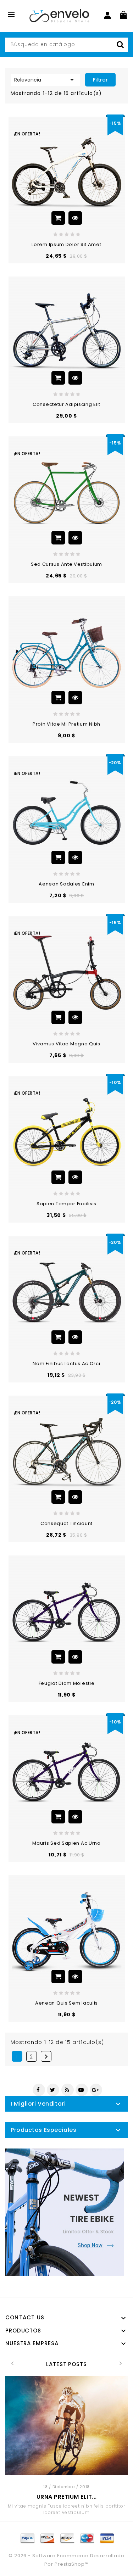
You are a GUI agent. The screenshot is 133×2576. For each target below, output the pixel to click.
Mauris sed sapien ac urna (66, 1843)
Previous (12, 2363)
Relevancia (45, 80)
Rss (68, 2090)
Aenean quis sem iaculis (66, 2003)
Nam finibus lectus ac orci (66, 1364)
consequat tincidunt (66, 1523)
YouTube (82, 2090)
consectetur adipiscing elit (66, 404)
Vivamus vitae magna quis (66, 1044)
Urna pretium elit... (67, 2497)
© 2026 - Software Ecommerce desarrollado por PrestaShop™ (66, 2560)
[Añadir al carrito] (58, 218)
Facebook (39, 2090)
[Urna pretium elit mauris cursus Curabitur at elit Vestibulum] (66, 2425)
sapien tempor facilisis (66, 1204)
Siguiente (46, 2057)
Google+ (96, 2090)
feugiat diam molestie (67, 1683)
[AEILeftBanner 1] (65, 2212)
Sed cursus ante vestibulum (66, 564)
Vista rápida (75, 218)
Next (121, 2363)
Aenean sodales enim (66, 884)
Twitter (53, 2090)
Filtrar (100, 80)
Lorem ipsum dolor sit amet (66, 244)
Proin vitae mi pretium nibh (66, 724)
